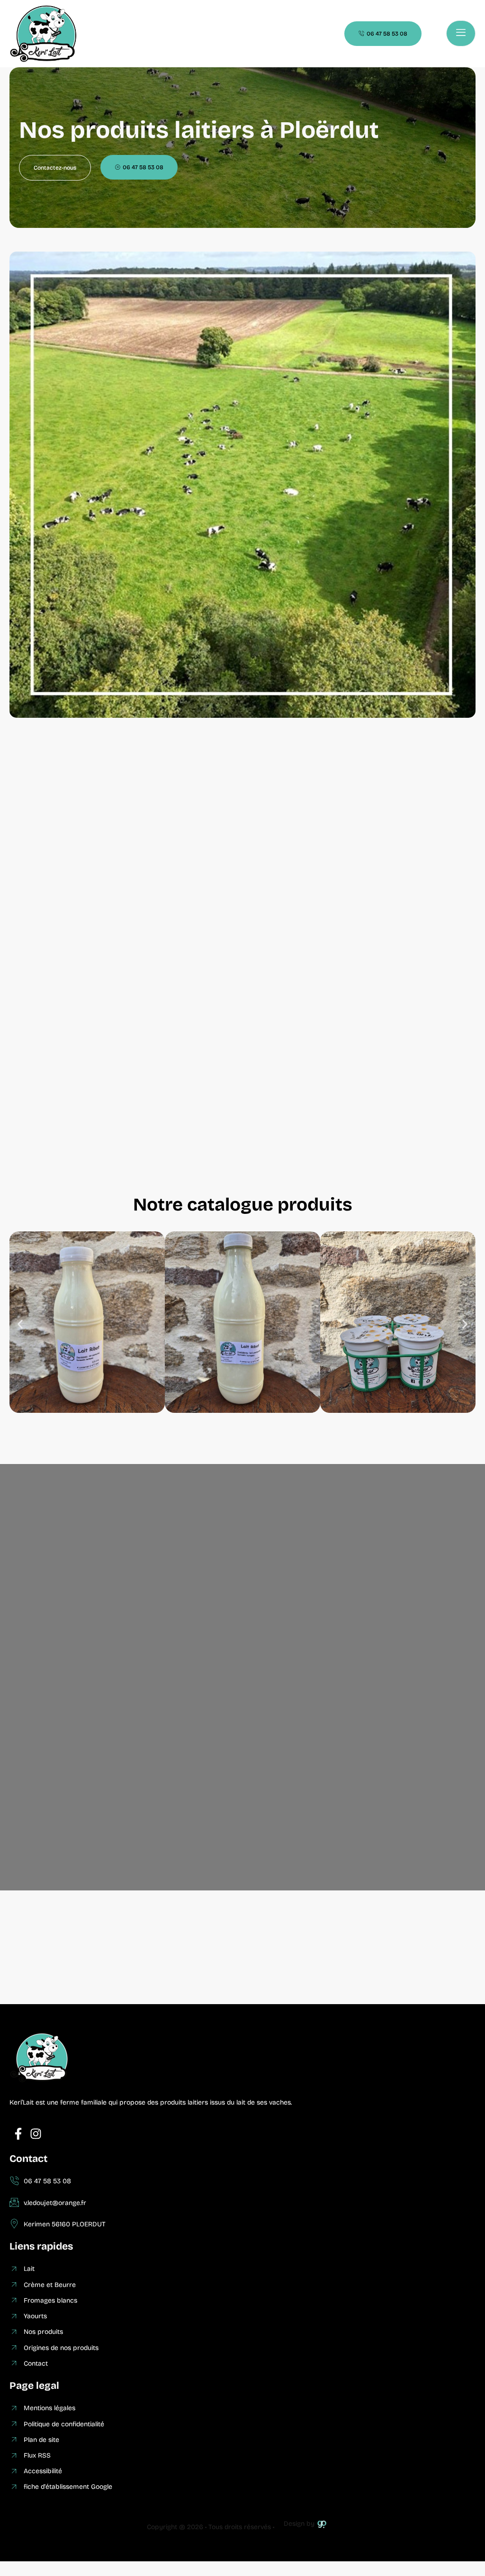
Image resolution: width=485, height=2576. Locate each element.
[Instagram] (36, 2134)
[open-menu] (461, 33)
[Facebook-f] (18, 2134)
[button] (20, 1324)
